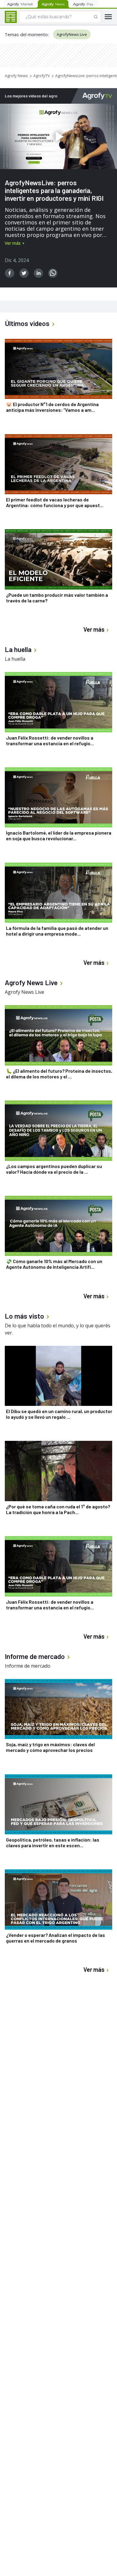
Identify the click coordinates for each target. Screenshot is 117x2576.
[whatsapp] (53, 273)
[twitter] (24, 273)
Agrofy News (16, 76)
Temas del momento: (27, 34)
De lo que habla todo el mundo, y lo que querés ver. (58, 1329)
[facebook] (10, 273)
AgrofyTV (42, 76)
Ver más (13, 243)
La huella (15, 659)
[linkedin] (38, 273)
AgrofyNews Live (72, 34)
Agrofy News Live (24, 992)
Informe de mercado (28, 1666)
